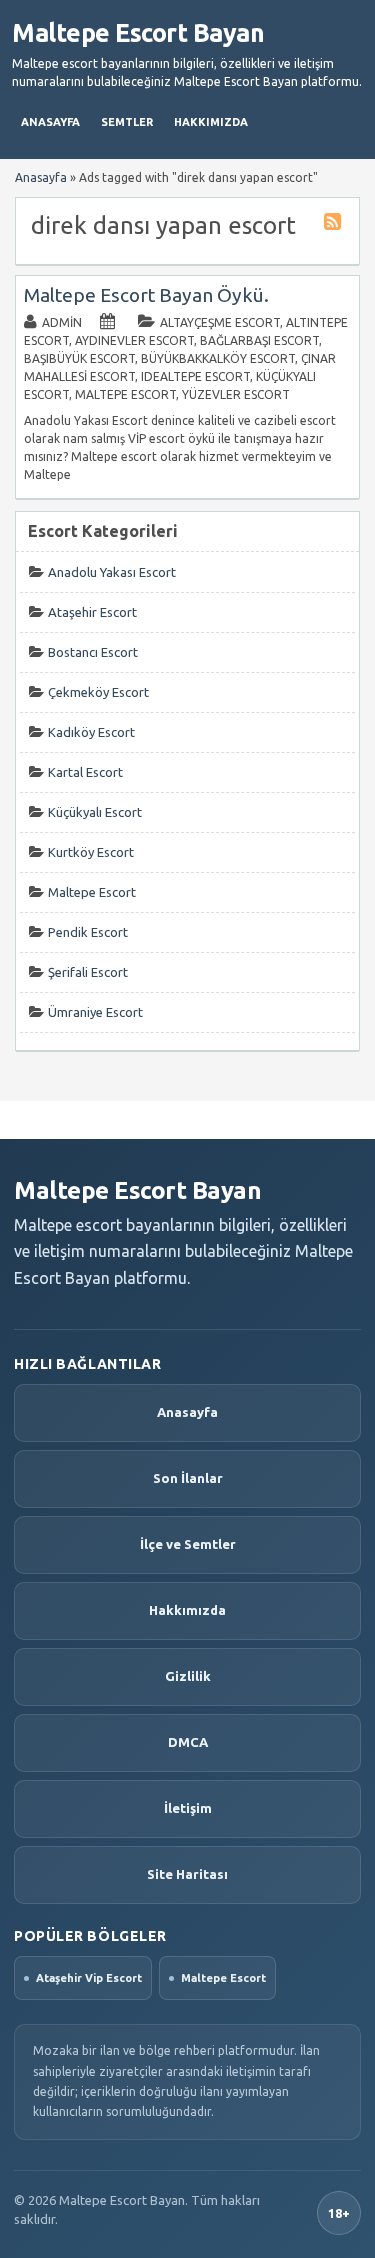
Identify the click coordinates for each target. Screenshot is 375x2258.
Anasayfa (50, 122)
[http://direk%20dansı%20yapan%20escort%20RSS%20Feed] (335, 224)
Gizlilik (188, 1676)
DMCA (188, 1742)
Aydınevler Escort (134, 340)
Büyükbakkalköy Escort (218, 358)
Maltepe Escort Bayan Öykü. (146, 295)
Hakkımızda (211, 122)
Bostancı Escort (93, 652)
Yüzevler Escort (236, 394)
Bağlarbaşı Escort (259, 340)
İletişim (188, 1808)
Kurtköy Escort (91, 852)
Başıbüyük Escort (79, 358)
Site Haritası (187, 1874)
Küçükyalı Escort (95, 812)
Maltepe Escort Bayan (138, 33)
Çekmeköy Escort (98, 692)
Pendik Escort (88, 932)
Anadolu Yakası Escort (112, 572)
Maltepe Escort (125, 394)
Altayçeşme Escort (220, 322)
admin (62, 322)
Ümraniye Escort (95, 1012)
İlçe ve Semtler (188, 1544)
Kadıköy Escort (91, 732)
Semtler (127, 122)
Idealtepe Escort (195, 376)
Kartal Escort (85, 772)
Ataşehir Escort (92, 612)
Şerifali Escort (88, 972)
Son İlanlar (188, 1478)
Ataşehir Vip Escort (89, 1978)
